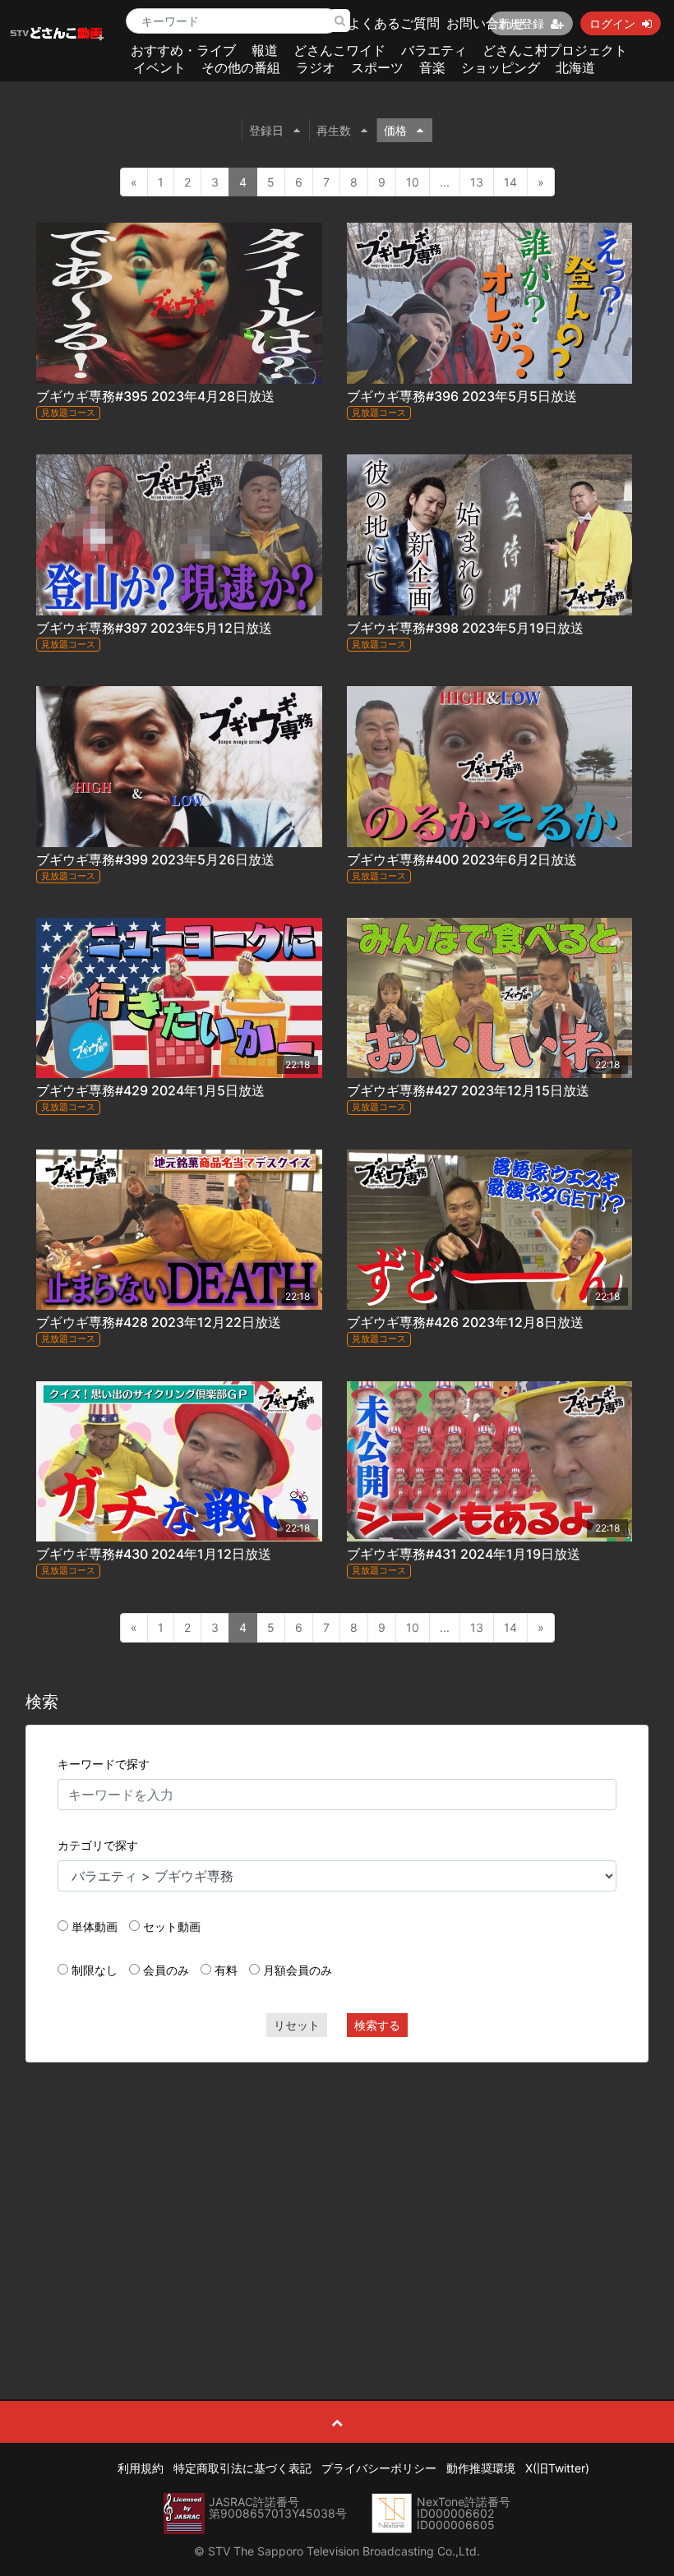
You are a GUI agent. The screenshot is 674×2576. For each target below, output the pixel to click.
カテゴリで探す (98, 1845)
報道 (265, 50)
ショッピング (501, 67)
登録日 (266, 130)
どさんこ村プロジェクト (555, 50)
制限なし (95, 1970)
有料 (226, 1970)
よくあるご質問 (394, 23)
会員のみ (166, 1970)
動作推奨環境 (481, 2468)
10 (413, 182)
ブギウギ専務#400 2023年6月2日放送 (462, 859)
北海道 (575, 67)
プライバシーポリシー (379, 2468)
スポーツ (377, 67)
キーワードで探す (104, 1764)
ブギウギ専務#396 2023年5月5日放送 (462, 396)
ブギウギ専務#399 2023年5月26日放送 (155, 859)
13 (477, 182)
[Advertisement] (337, 2194)
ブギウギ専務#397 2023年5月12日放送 (154, 628)
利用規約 (141, 2468)
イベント (159, 67)
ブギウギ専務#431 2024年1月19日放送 (464, 1554)
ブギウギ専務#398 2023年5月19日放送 (465, 628)
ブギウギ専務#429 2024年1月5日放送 (150, 1090)
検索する (377, 2025)
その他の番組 (241, 67)
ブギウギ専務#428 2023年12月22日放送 (159, 1322)
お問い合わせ (486, 23)
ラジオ (316, 67)
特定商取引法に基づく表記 (242, 2468)
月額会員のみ (298, 1970)
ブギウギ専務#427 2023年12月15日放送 (468, 1090)
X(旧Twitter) (557, 2468)
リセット (297, 2025)
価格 (395, 130)
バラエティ (434, 50)
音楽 (432, 67)
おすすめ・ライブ (183, 50)
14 (510, 182)
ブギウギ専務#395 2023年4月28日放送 (155, 396)
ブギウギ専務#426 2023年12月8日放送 (465, 1322)
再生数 (334, 130)
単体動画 (95, 1926)
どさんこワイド (339, 50)
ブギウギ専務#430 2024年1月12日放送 (154, 1554)
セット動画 (172, 1926)
